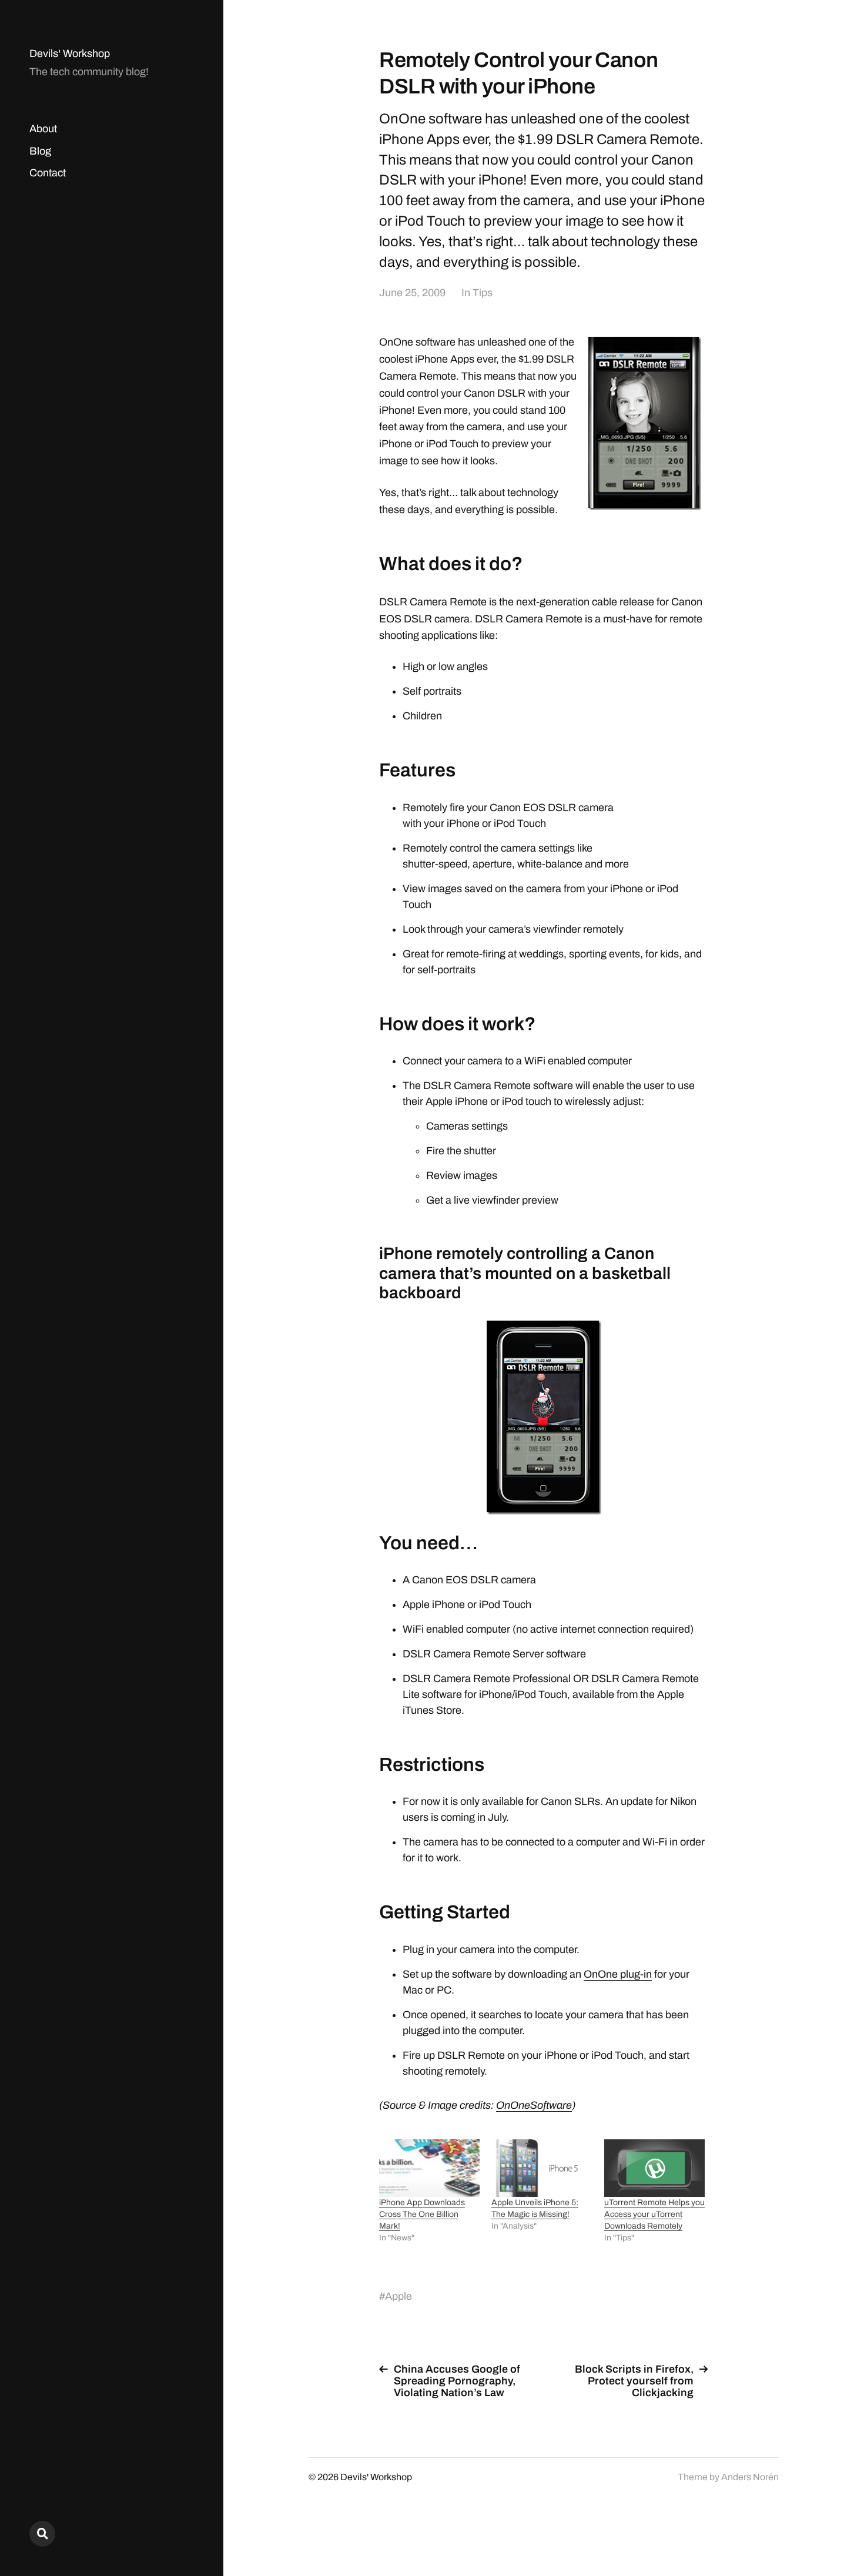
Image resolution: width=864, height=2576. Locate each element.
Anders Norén (750, 2477)
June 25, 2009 (412, 293)
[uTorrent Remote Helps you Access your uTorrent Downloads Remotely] (654, 2168)
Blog (40, 151)
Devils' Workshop (70, 53)
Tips (483, 293)
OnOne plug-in (618, 1974)
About (43, 129)
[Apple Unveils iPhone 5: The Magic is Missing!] (542, 2168)
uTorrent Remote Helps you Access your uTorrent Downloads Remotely (654, 2214)
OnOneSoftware (534, 2105)
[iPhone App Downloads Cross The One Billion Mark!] (429, 2168)
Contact (48, 173)
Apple (398, 2296)
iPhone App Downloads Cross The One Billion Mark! (422, 2214)
